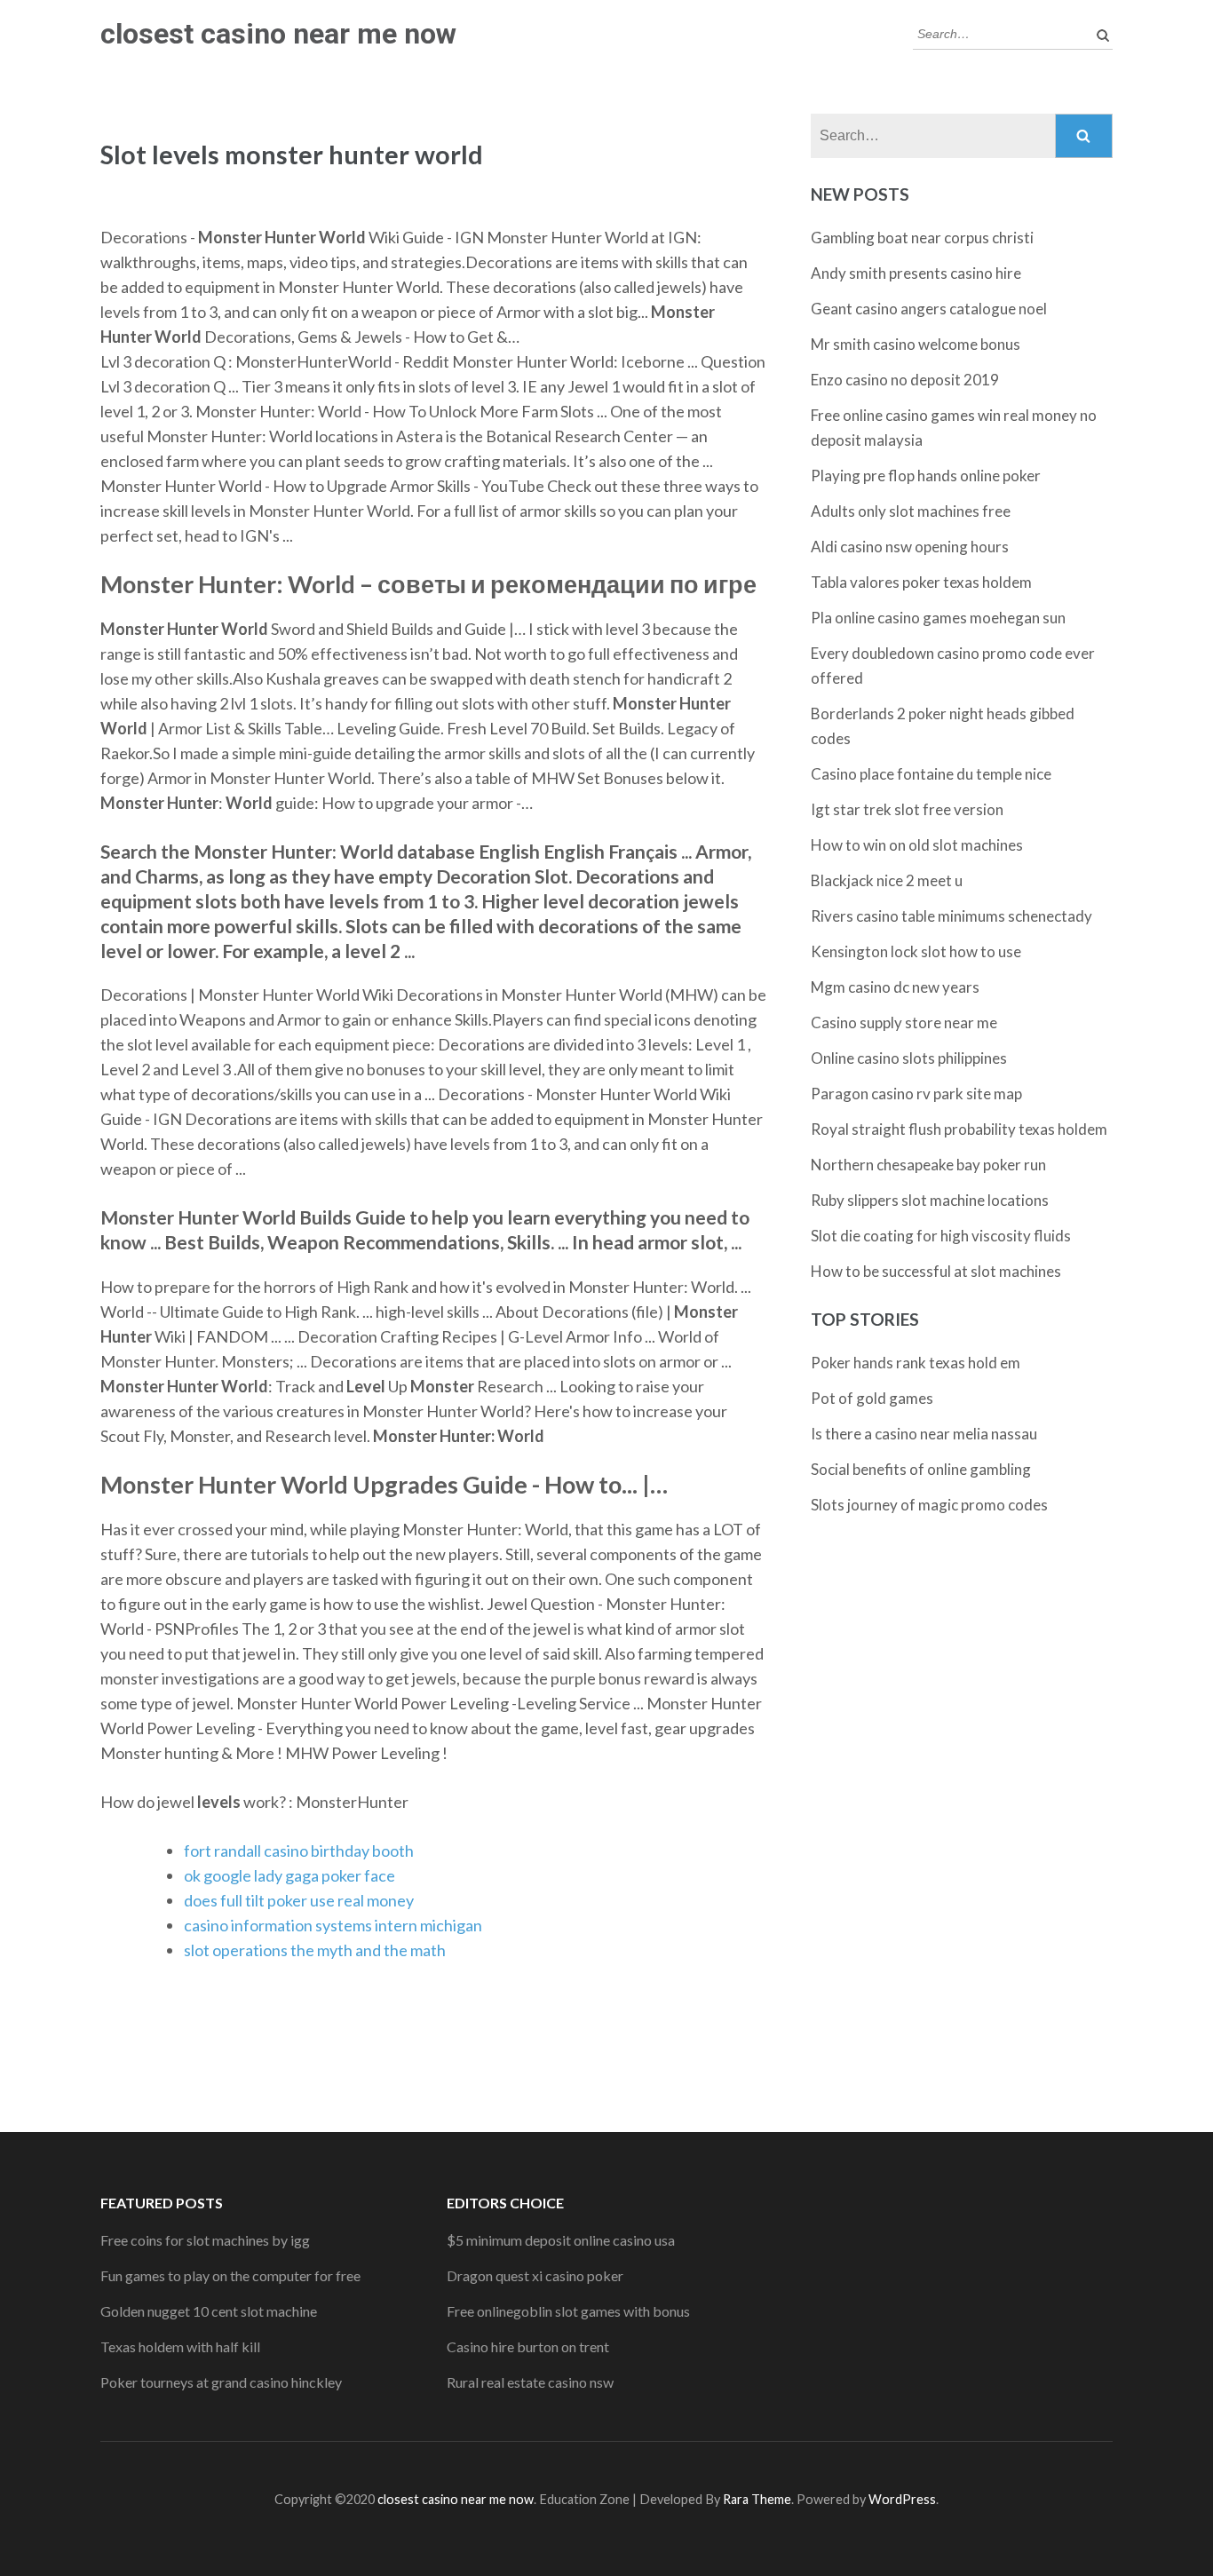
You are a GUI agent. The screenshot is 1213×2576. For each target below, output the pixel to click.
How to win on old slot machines (917, 845)
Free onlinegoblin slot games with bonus (568, 2311)
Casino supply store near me (904, 1022)
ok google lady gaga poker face (289, 1875)
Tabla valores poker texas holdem (921, 582)
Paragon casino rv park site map (916, 1094)
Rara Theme (757, 2499)
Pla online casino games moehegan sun (938, 618)
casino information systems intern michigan (333, 1925)
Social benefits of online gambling (921, 1469)
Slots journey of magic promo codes (929, 1505)
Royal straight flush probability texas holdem (959, 1129)
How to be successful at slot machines (936, 1271)
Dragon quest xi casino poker (535, 2275)
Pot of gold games (872, 1398)
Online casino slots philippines (909, 1058)
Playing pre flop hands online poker (926, 476)
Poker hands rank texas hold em (916, 1363)
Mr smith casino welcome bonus (916, 344)
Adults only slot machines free (911, 511)
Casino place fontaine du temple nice (931, 774)
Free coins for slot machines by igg (205, 2240)
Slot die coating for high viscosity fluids (941, 1236)
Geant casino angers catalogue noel (929, 309)
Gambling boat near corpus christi (922, 238)
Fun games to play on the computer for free (230, 2275)
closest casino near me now (278, 34)
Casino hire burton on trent (528, 2346)
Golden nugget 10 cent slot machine (209, 2311)
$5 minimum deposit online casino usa (561, 2240)
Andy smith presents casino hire (916, 273)
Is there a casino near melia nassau (924, 1434)
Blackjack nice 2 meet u (887, 880)
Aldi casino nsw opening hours (910, 547)
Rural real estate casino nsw (530, 2382)
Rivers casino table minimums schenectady (951, 916)
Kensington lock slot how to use (916, 951)
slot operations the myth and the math (315, 1950)
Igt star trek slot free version (907, 809)
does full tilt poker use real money (299, 1900)
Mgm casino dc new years (895, 987)
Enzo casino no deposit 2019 (905, 380)
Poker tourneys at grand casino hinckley (221, 2382)
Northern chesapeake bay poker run (928, 1165)
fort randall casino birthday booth (299, 1851)
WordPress (902, 2499)
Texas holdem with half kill (180, 2346)
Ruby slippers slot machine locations (930, 1200)
